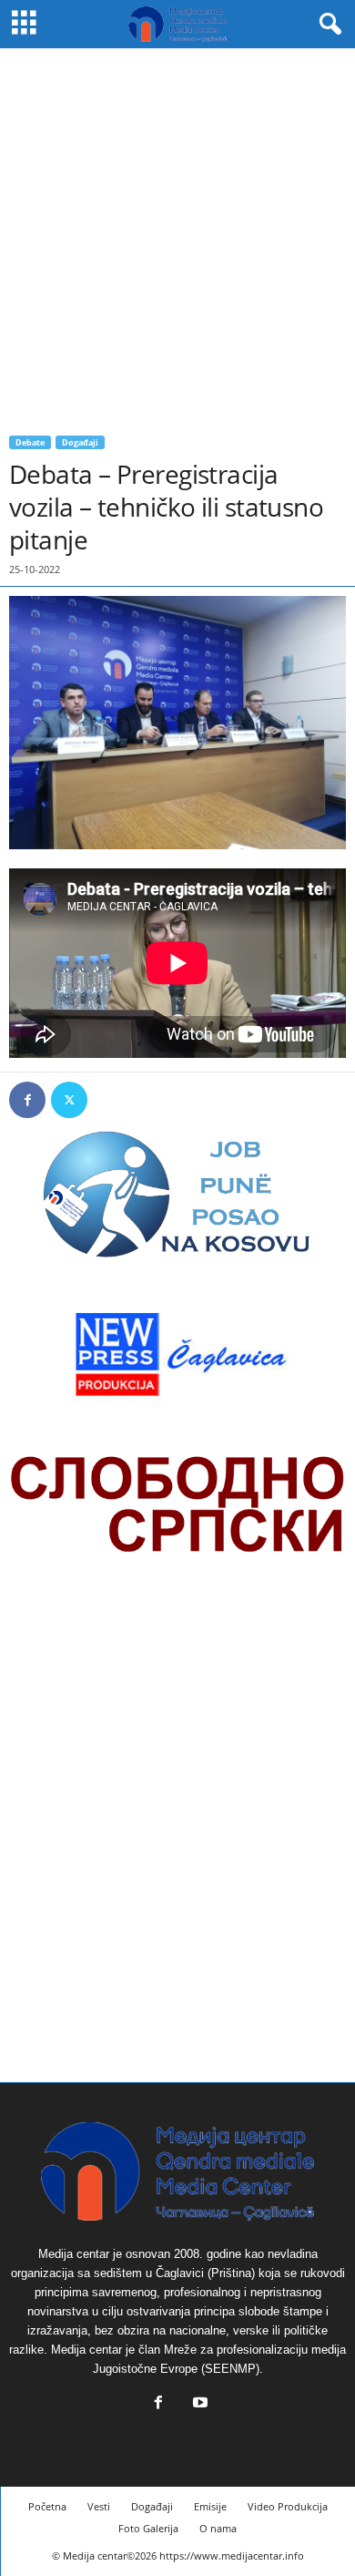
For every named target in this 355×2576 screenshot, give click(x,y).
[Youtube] (198, 2404)
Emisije (210, 2506)
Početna (47, 2506)
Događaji (80, 442)
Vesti (99, 2506)
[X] (69, 1100)
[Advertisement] (177, 235)
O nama (218, 2528)
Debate (30, 442)
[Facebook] (27, 1100)
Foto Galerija (148, 2528)
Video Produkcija (288, 2506)
